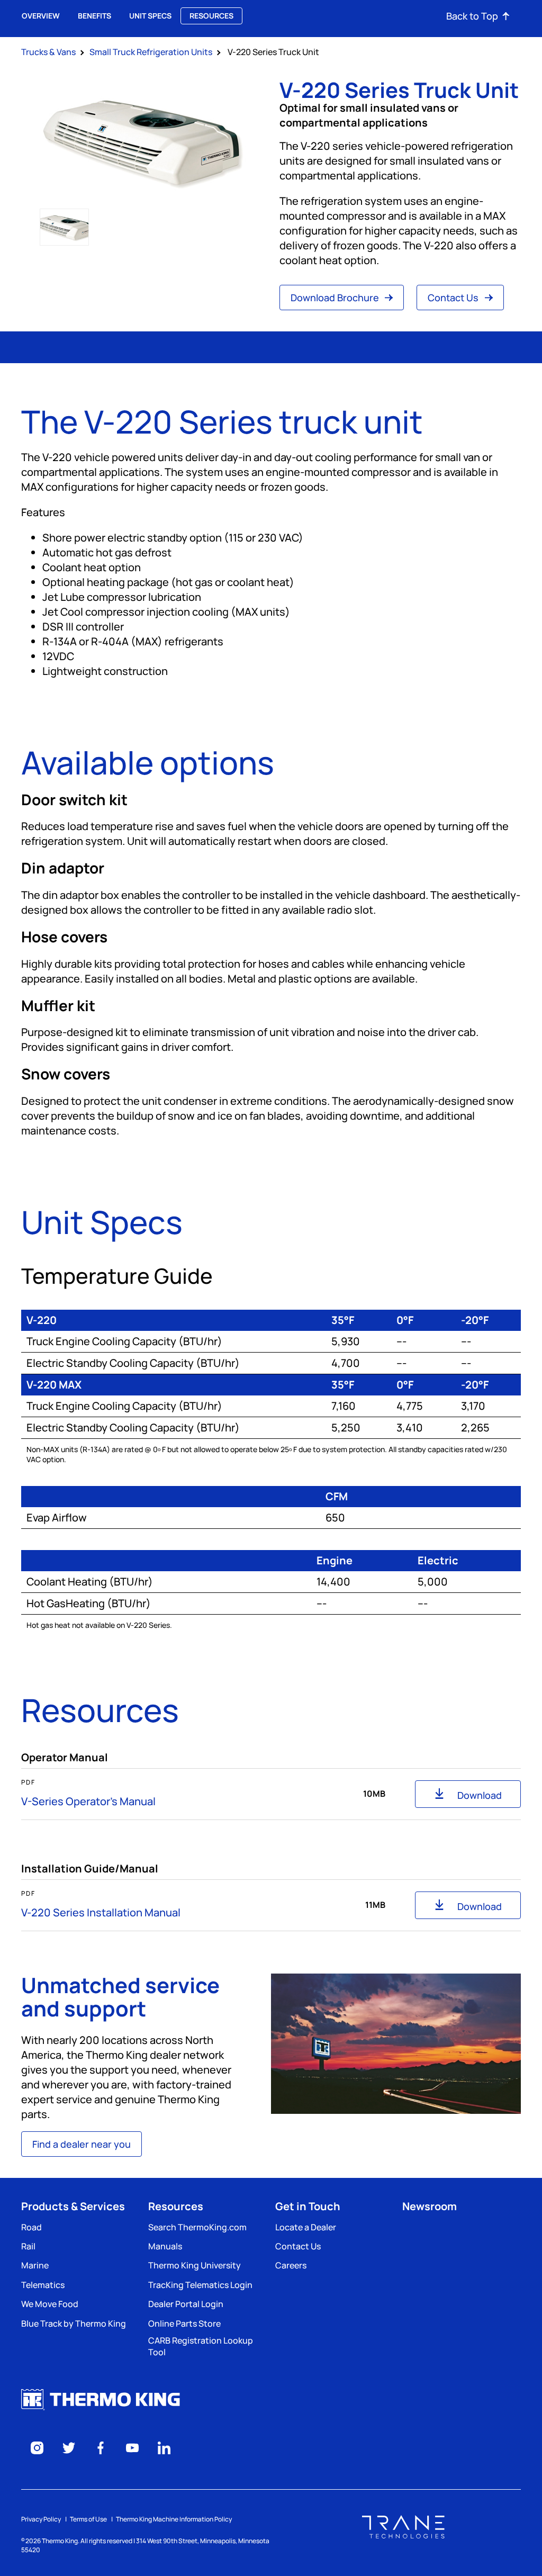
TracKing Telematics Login (200, 2285)
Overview (41, 16)
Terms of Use (88, 2519)
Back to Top (472, 16)
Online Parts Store (184, 2323)
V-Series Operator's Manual (88, 1801)
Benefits (94, 16)
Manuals (165, 2246)
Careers (291, 2265)
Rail (28, 2246)
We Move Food (50, 2304)
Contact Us (454, 298)
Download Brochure (336, 298)
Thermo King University (195, 2265)
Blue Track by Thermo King (74, 2323)
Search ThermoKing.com (197, 2227)
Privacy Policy (41, 2519)
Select (64, 227)
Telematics (43, 2285)
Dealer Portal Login (186, 2304)
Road (31, 2227)
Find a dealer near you (82, 2144)
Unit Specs (150, 16)
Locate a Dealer (306, 2227)
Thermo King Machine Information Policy (174, 2519)
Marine (35, 2265)
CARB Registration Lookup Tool (201, 2346)
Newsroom (430, 2206)
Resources (211, 16)
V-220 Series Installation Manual (101, 1912)
